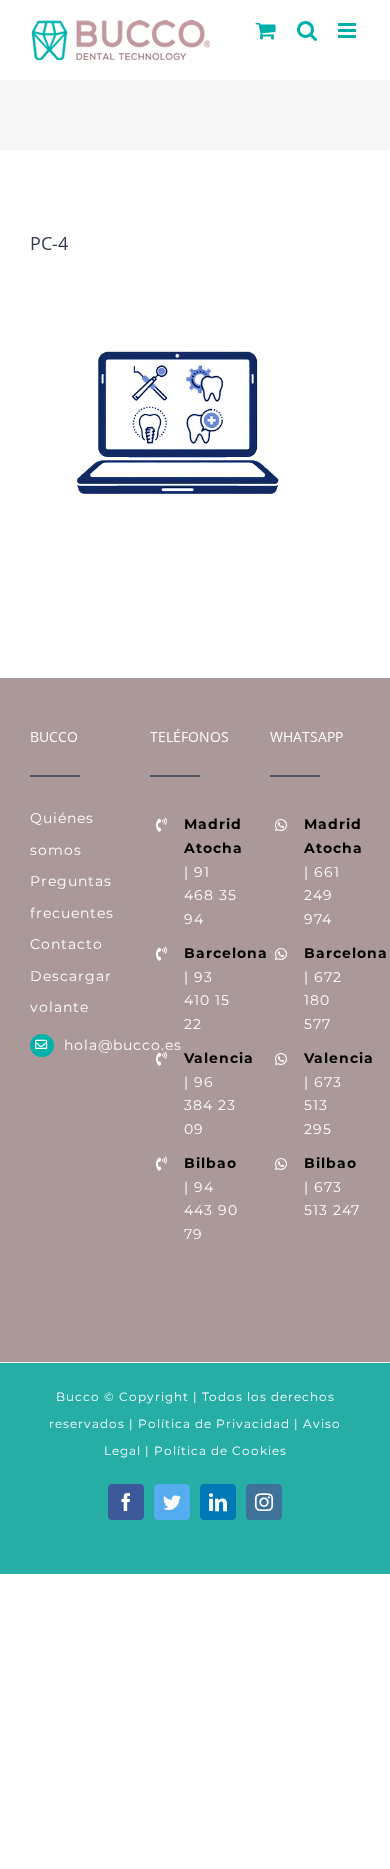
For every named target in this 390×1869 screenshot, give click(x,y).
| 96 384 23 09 (212, 1093)
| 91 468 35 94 (212, 871)
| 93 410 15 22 (212, 988)
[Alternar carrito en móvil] (266, 30)
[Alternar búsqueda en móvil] (307, 30)
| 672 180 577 (332, 988)
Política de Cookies (220, 1450)
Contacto (66, 944)
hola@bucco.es (92, 1045)
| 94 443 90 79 (211, 1198)
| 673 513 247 (332, 1187)
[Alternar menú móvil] (349, 30)
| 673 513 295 (332, 1093)
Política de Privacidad (212, 1423)
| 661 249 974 (332, 871)
